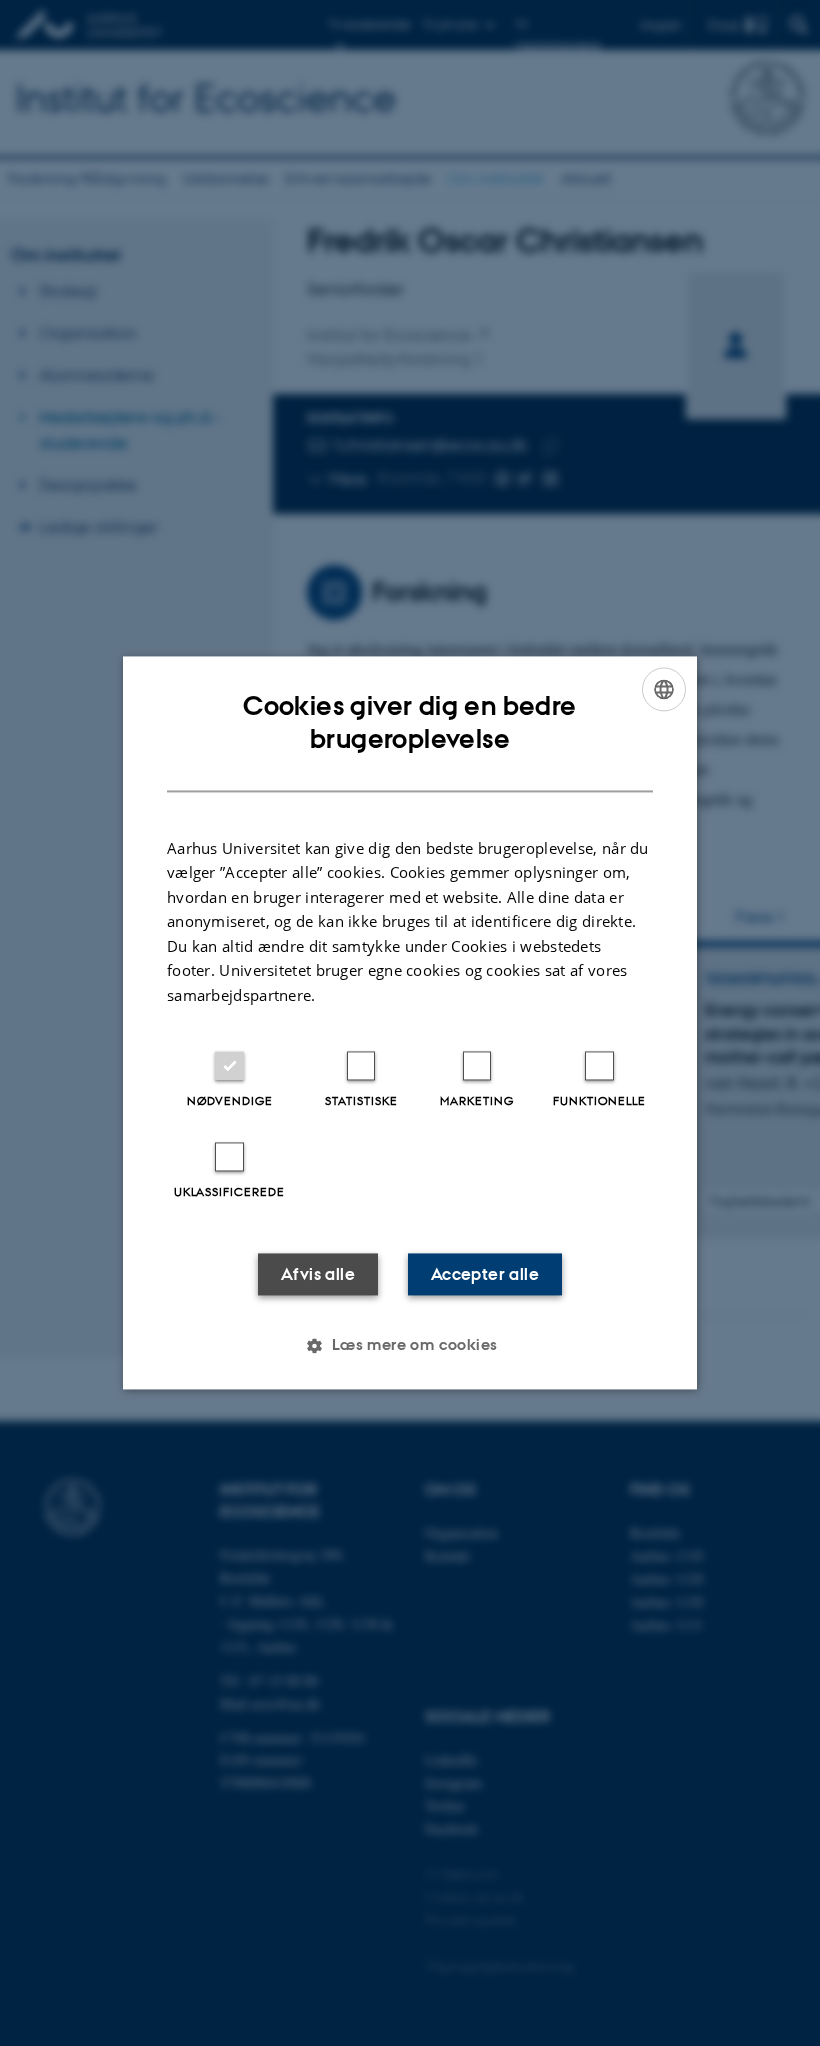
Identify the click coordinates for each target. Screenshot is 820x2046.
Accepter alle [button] (485, 1275)
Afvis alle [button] (318, 1275)
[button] (409, 1346)
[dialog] (410, 1022)
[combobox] (664, 689)
